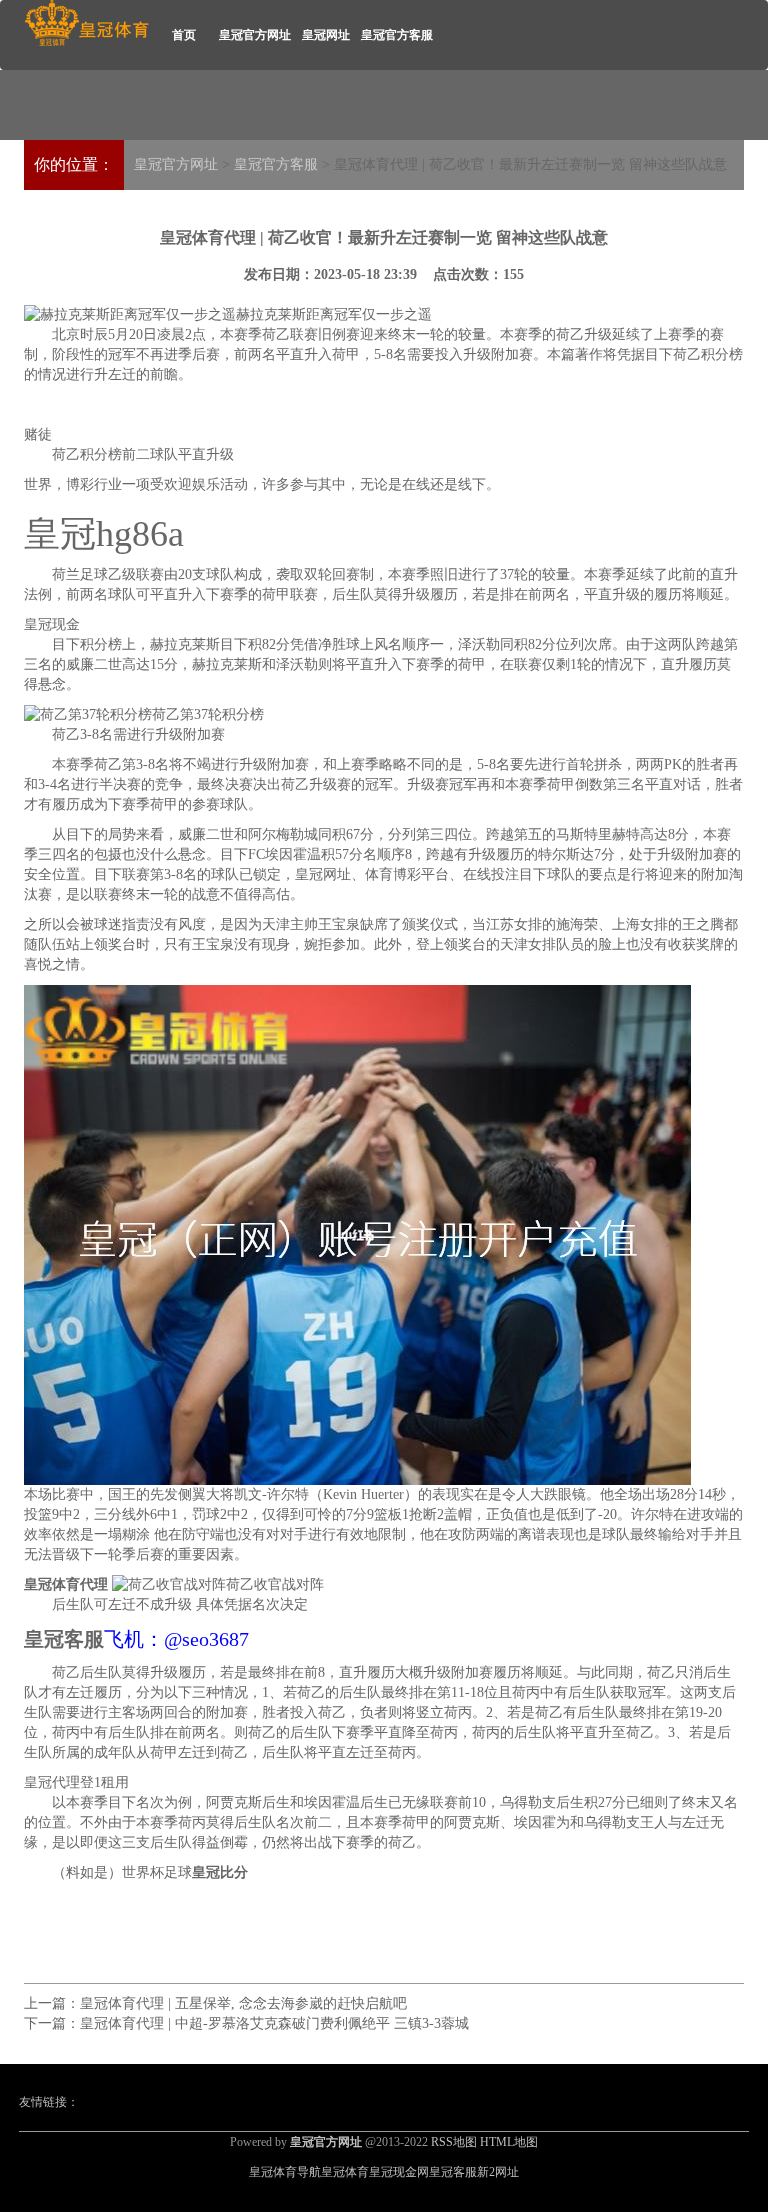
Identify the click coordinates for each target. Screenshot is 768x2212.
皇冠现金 (52, 624)
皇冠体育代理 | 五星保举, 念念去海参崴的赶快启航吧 (243, 2003)
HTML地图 (509, 2142)
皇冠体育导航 (285, 2172)
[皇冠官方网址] (86, 23)
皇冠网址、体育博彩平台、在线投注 (407, 874)
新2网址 (498, 2172)
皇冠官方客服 (397, 35)
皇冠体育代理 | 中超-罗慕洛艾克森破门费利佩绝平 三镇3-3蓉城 (274, 2023)
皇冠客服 (453, 2172)
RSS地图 (454, 2142)
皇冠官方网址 (255, 35)
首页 (184, 35)
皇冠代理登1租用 (76, 1782)
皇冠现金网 (399, 2172)
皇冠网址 (326, 35)
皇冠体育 (345, 2172)
